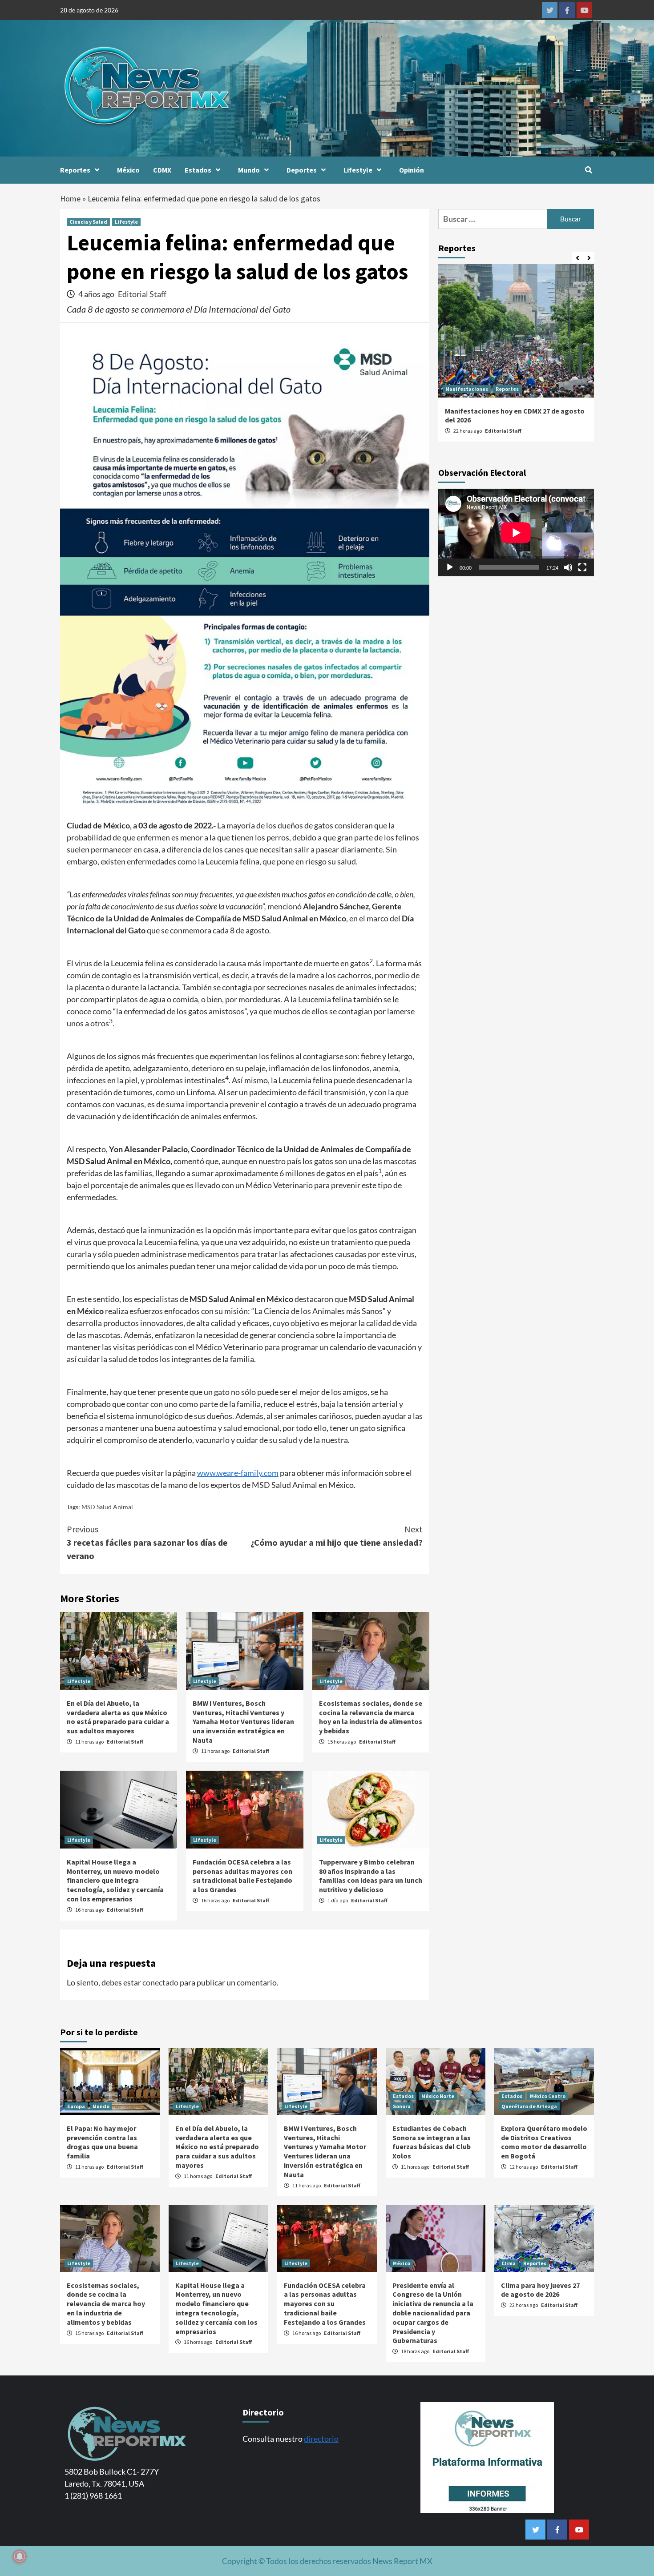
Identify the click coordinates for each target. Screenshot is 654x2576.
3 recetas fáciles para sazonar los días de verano (147, 1542)
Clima (509, 2263)
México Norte (438, 2096)
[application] (516, 532)
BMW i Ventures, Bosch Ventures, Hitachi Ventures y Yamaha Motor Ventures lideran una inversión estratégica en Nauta (243, 1722)
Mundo (249, 170)
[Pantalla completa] (582, 567)
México (128, 170)
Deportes (302, 170)
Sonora (402, 2106)
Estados (198, 170)
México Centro (548, 2096)
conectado (160, 1982)
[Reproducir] (450, 567)
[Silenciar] (568, 567)
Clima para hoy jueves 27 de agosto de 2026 (540, 2290)
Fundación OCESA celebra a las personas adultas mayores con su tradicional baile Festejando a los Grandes (242, 1876)
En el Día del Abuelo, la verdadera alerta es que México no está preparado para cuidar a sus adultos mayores (118, 1717)
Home (70, 199)
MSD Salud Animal (107, 1507)
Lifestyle (358, 170)
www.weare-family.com (238, 1473)
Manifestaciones (467, 389)
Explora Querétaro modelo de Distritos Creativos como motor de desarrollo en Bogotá (544, 2142)
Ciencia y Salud (88, 222)
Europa (76, 2106)
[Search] (588, 170)
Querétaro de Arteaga (529, 2106)
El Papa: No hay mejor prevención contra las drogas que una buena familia (102, 2142)
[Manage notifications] (20, 2556)
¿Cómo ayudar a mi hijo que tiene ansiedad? (337, 1536)
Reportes (75, 170)
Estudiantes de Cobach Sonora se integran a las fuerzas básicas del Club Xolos (432, 2142)
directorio (321, 2439)
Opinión (412, 170)
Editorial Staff (142, 294)
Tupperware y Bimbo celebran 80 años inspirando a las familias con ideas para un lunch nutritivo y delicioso (371, 1876)
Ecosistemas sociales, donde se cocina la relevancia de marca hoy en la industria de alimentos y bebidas (371, 1717)
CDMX (162, 170)
